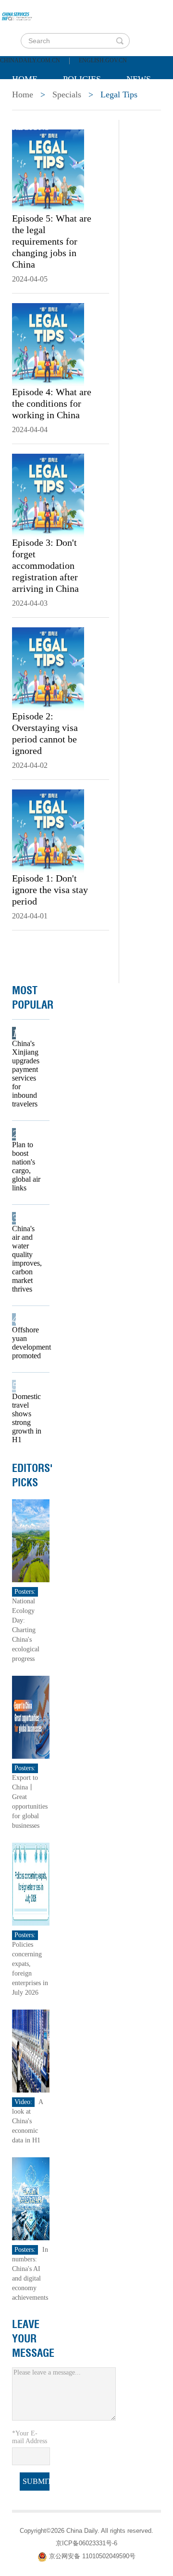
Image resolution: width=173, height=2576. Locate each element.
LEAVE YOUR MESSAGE (33, 2339)
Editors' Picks (32, 1475)
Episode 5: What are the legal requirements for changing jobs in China (52, 241)
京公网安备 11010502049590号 (92, 2556)
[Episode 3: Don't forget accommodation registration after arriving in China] (48, 494)
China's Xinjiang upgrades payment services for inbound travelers (26, 1074)
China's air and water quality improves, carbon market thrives (27, 1259)
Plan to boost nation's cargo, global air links (26, 1166)
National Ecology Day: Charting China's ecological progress (26, 1630)
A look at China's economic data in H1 (27, 2121)
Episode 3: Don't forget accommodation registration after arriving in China (45, 565)
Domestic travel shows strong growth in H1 (27, 1418)
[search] (120, 41)
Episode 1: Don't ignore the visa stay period (50, 890)
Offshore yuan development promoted (28, 1343)
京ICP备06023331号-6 (86, 2543)
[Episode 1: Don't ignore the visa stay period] (48, 830)
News (139, 79)
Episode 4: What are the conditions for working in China (52, 403)
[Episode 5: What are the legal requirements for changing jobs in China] (48, 170)
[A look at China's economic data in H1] (31, 2051)
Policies (82, 79)
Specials (32, 103)
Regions (31, 127)
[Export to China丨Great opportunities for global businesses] (31, 1717)
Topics (92, 103)
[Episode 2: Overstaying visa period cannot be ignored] (48, 668)
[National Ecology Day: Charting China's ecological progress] (31, 1540)
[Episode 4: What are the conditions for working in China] (48, 344)
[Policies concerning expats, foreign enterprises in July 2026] (31, 1884)
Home (25, 79)
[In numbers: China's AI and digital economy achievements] (31, 2198)
